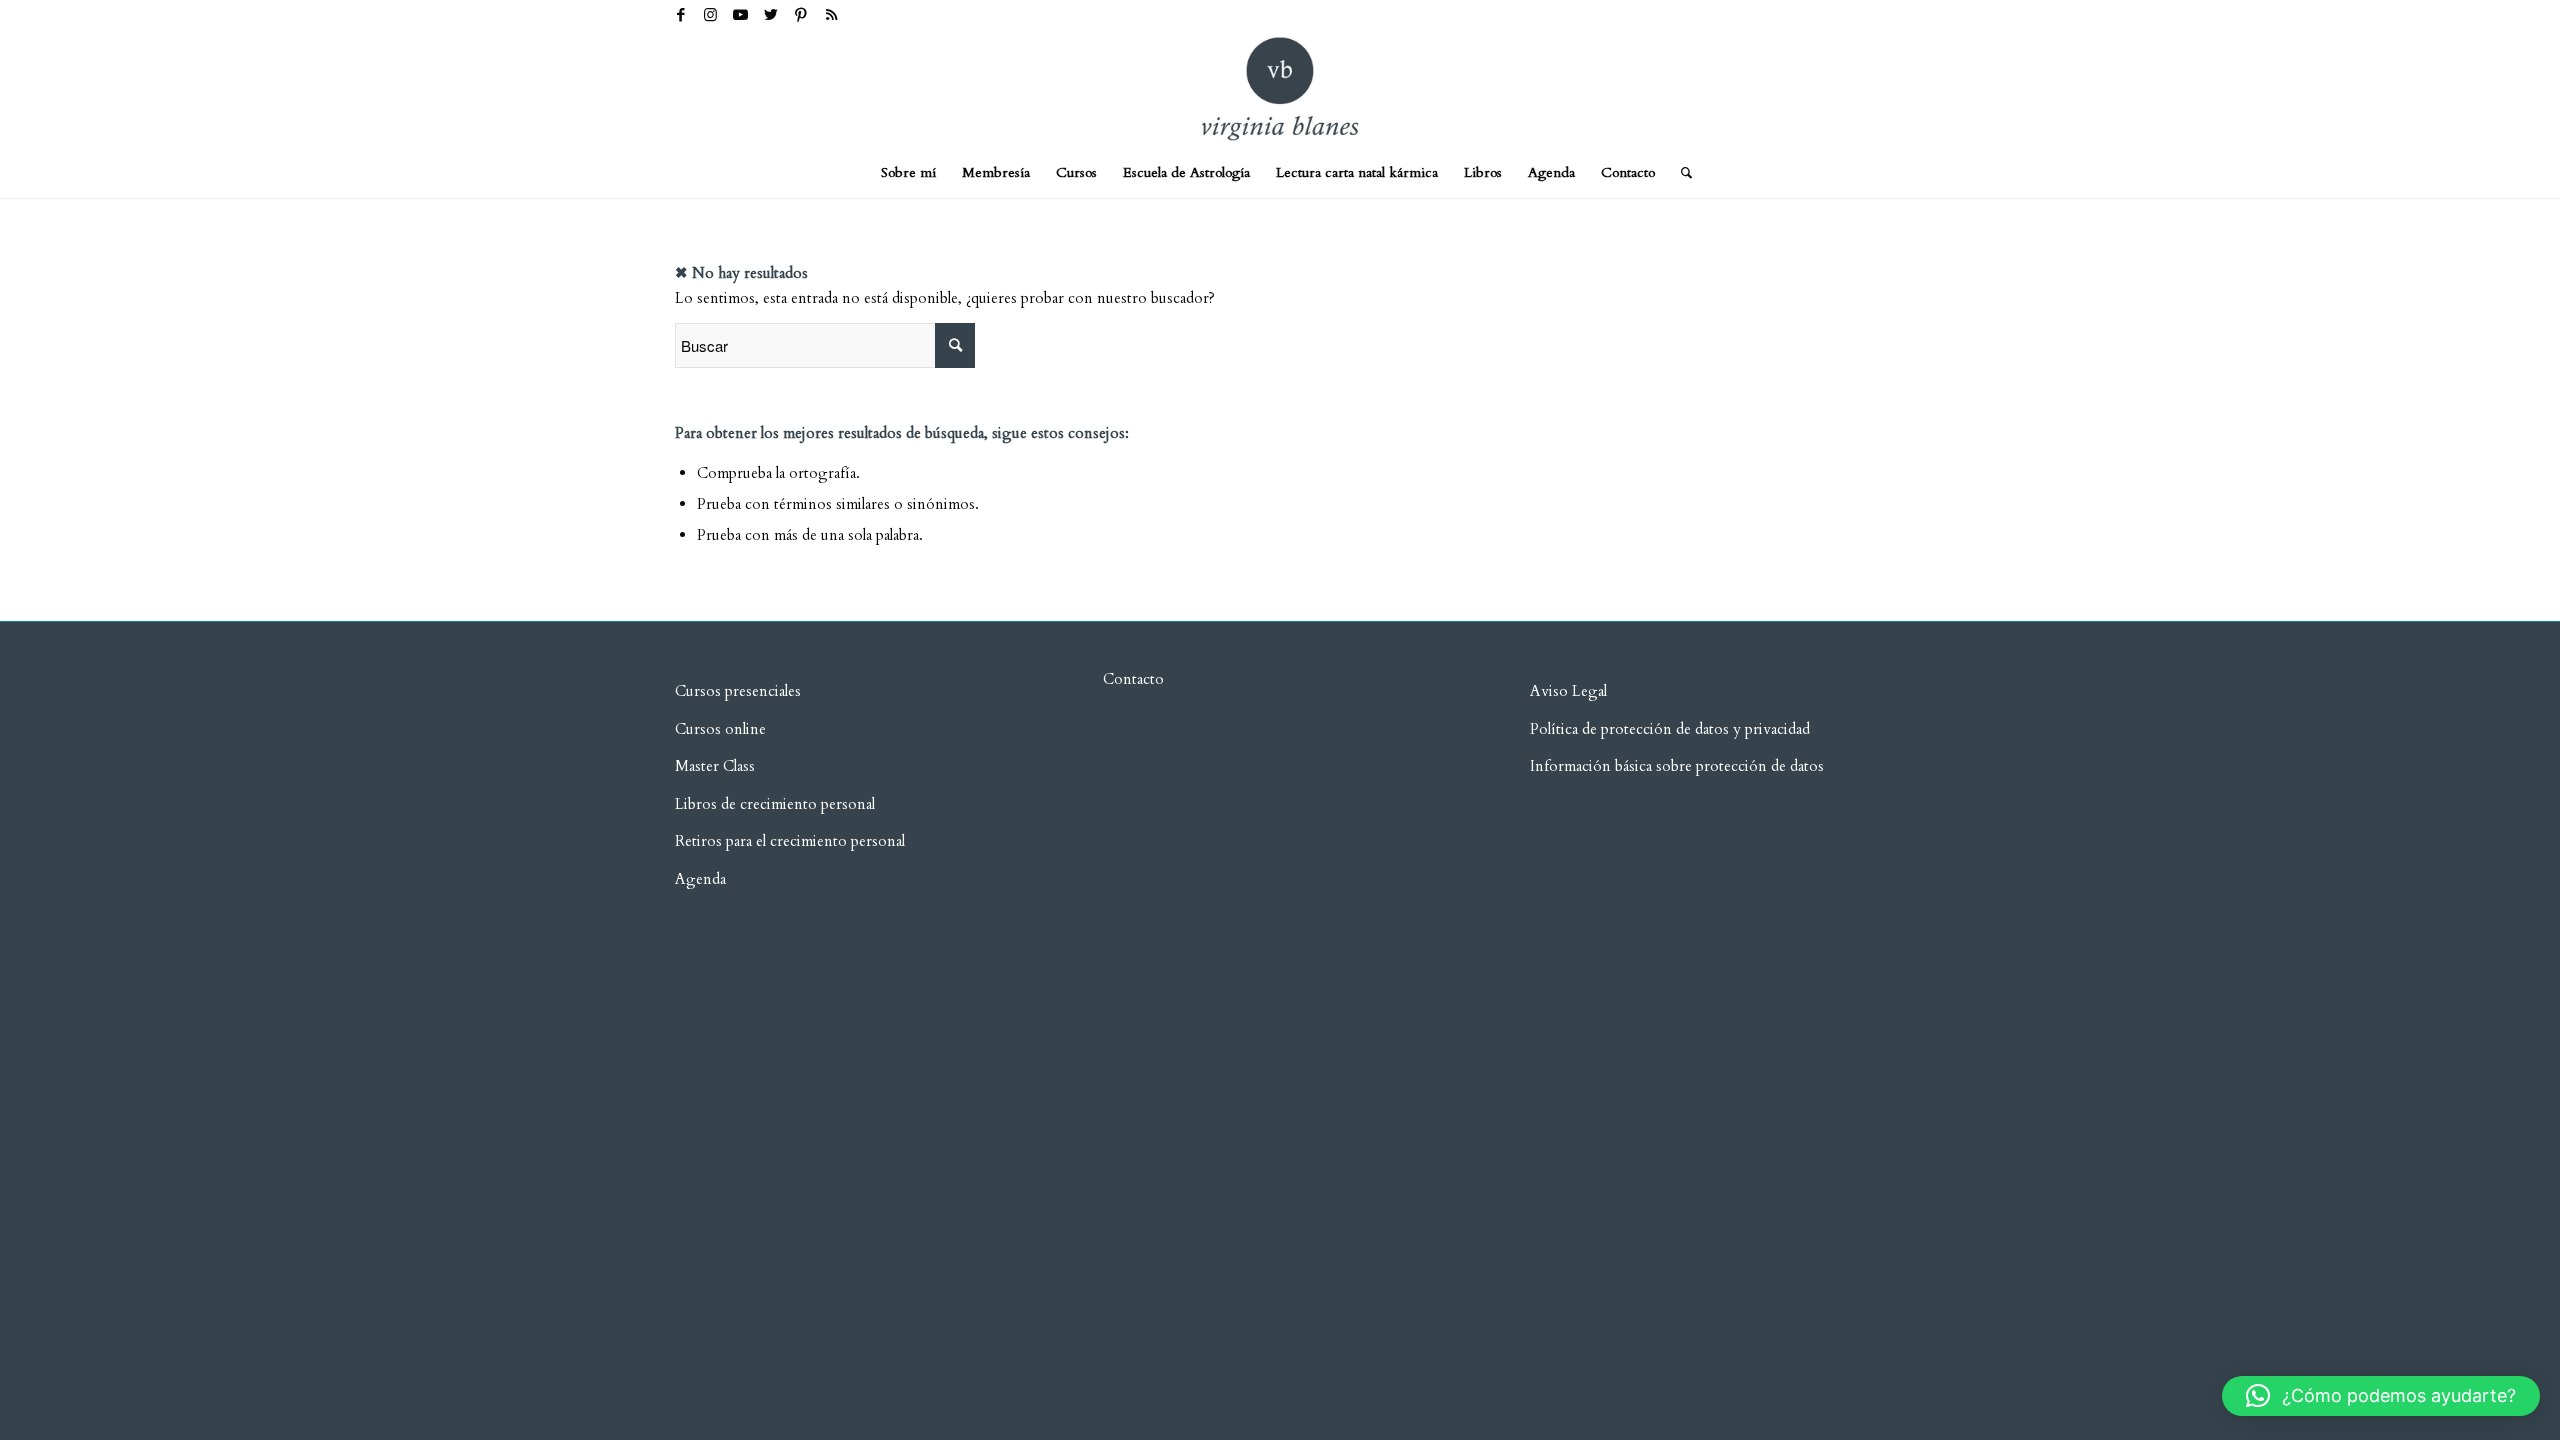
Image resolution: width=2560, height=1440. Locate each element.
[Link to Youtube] (740, 15)
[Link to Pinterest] (800, 15)
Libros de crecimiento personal (775, 804)
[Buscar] (1680, 173)
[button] (2381, 1396)
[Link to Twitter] (770, 15)
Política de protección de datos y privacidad (1670, 729)
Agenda (700, 879)
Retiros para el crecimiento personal (792, 841)
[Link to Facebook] (680, 15)
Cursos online (720, 729)
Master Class (715, 766)
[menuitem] (908, 173)
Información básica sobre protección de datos (1677, 766)
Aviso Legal (1568, 691)
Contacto (1133, 679)
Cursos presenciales (738, 691)
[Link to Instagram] (710, 15)
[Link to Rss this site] (831, 15)
